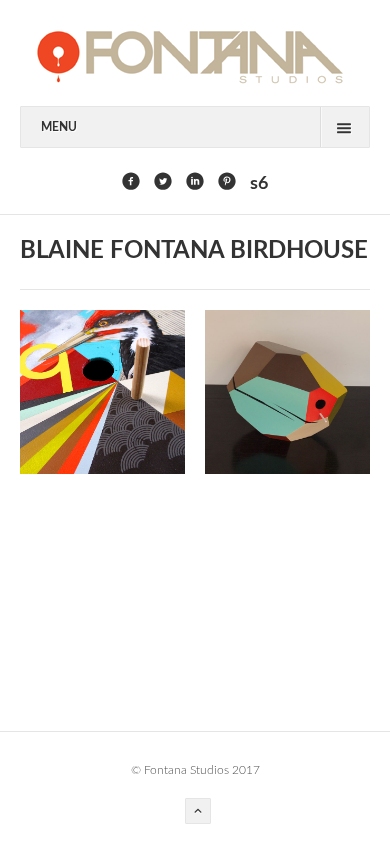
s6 (259, 184)
